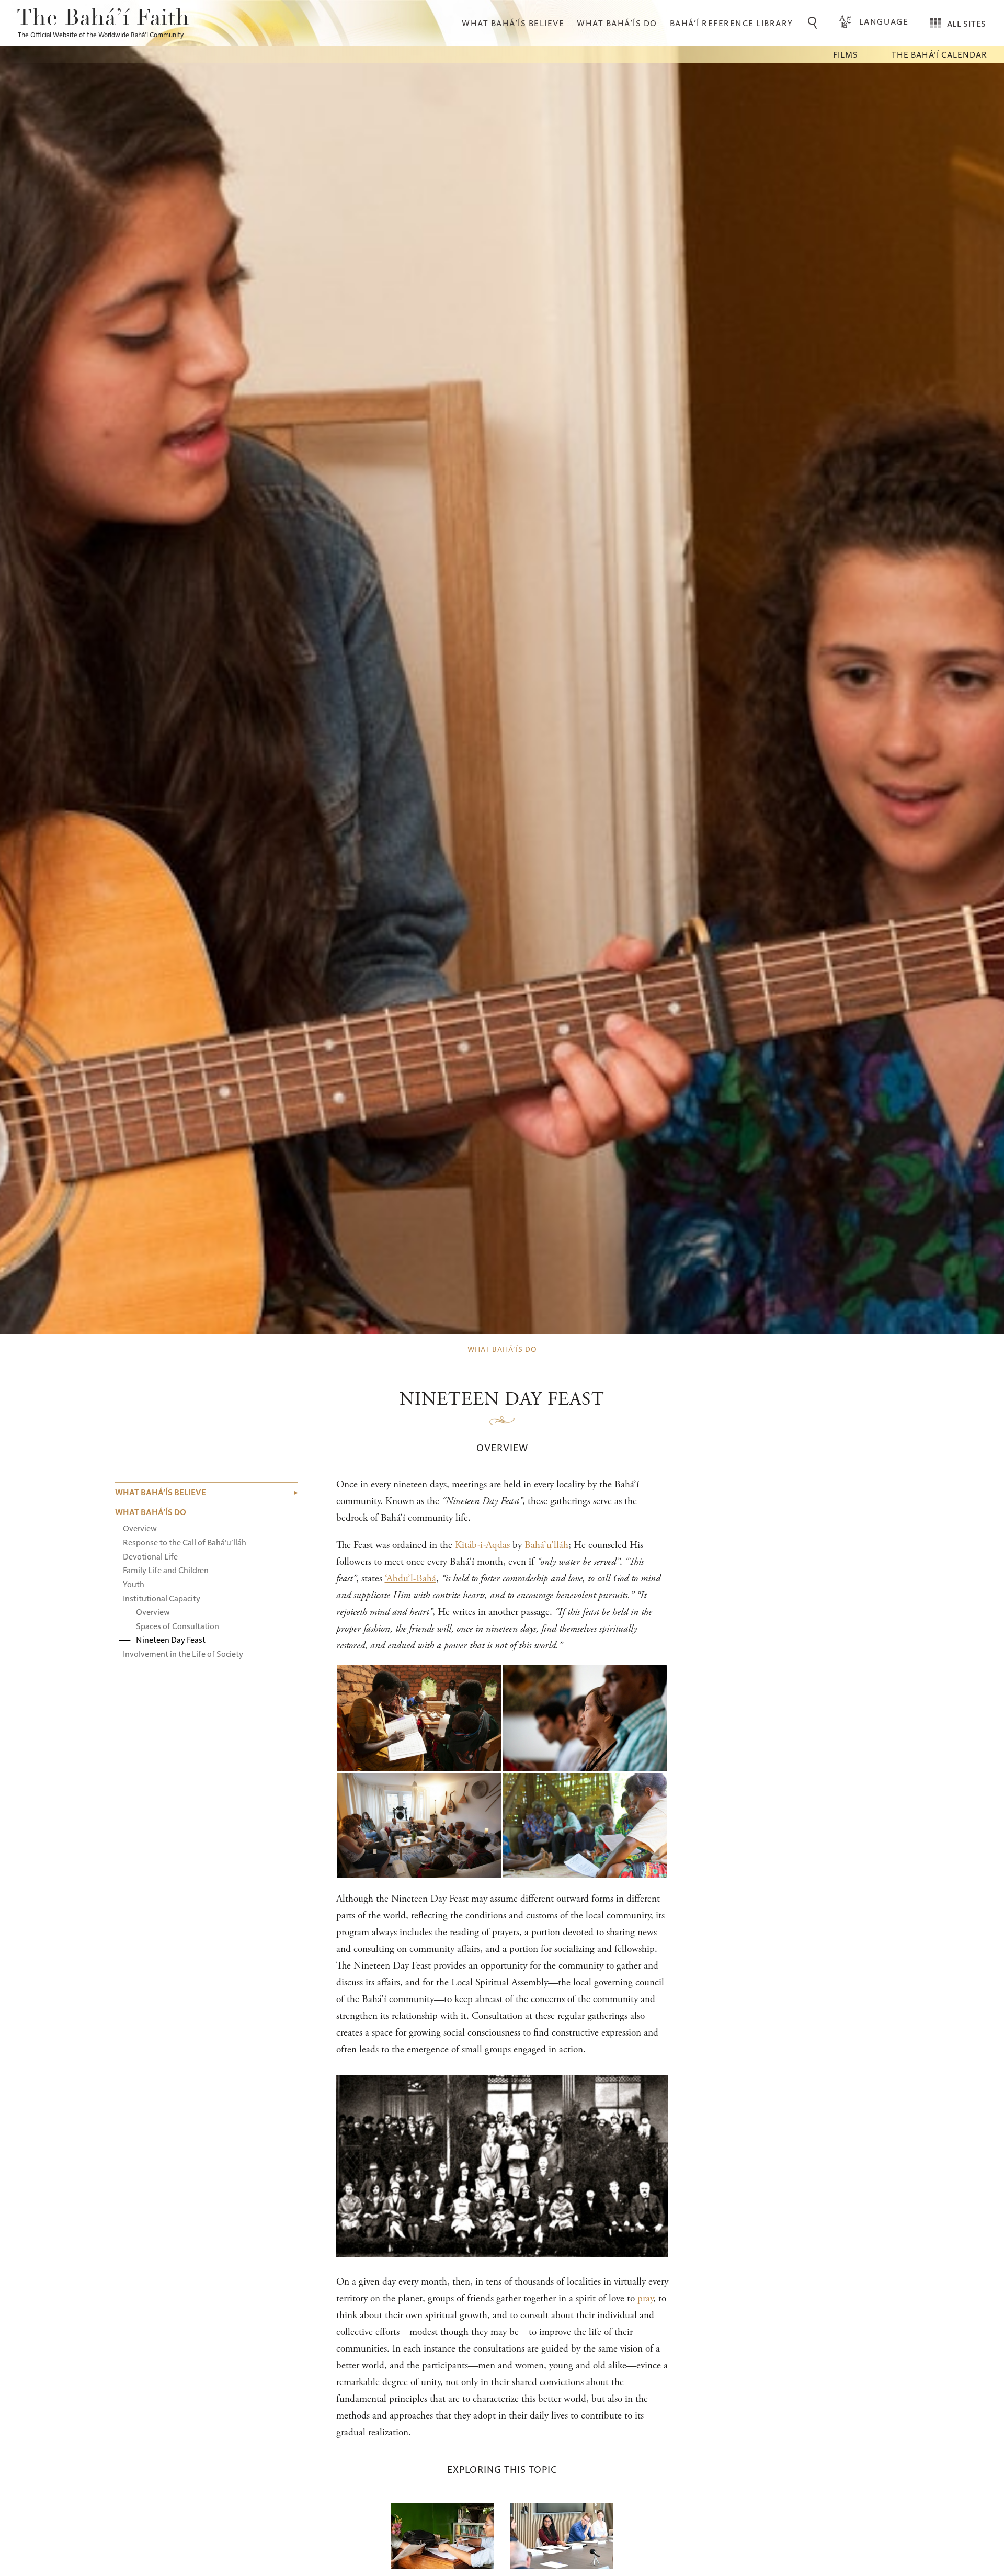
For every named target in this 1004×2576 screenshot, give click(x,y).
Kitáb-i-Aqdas (482, 1545)
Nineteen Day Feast (171, 1639)
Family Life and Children (166, 1570)
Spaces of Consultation (178, 1626)
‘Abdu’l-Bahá (410, 1579)
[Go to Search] (814, 23)
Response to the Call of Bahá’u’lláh (185, 1542)
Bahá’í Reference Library (732, 23)
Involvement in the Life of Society (183, 1653)
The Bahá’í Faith (103, 19)
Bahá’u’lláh (546, 1545)
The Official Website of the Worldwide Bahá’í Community (101, 34)
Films (846, 54)
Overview (140, 1528)
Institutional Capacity (162, 1597)
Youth (134, 1584)
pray (645, 2298)
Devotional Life (150, 1556)
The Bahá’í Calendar (939, 54)
